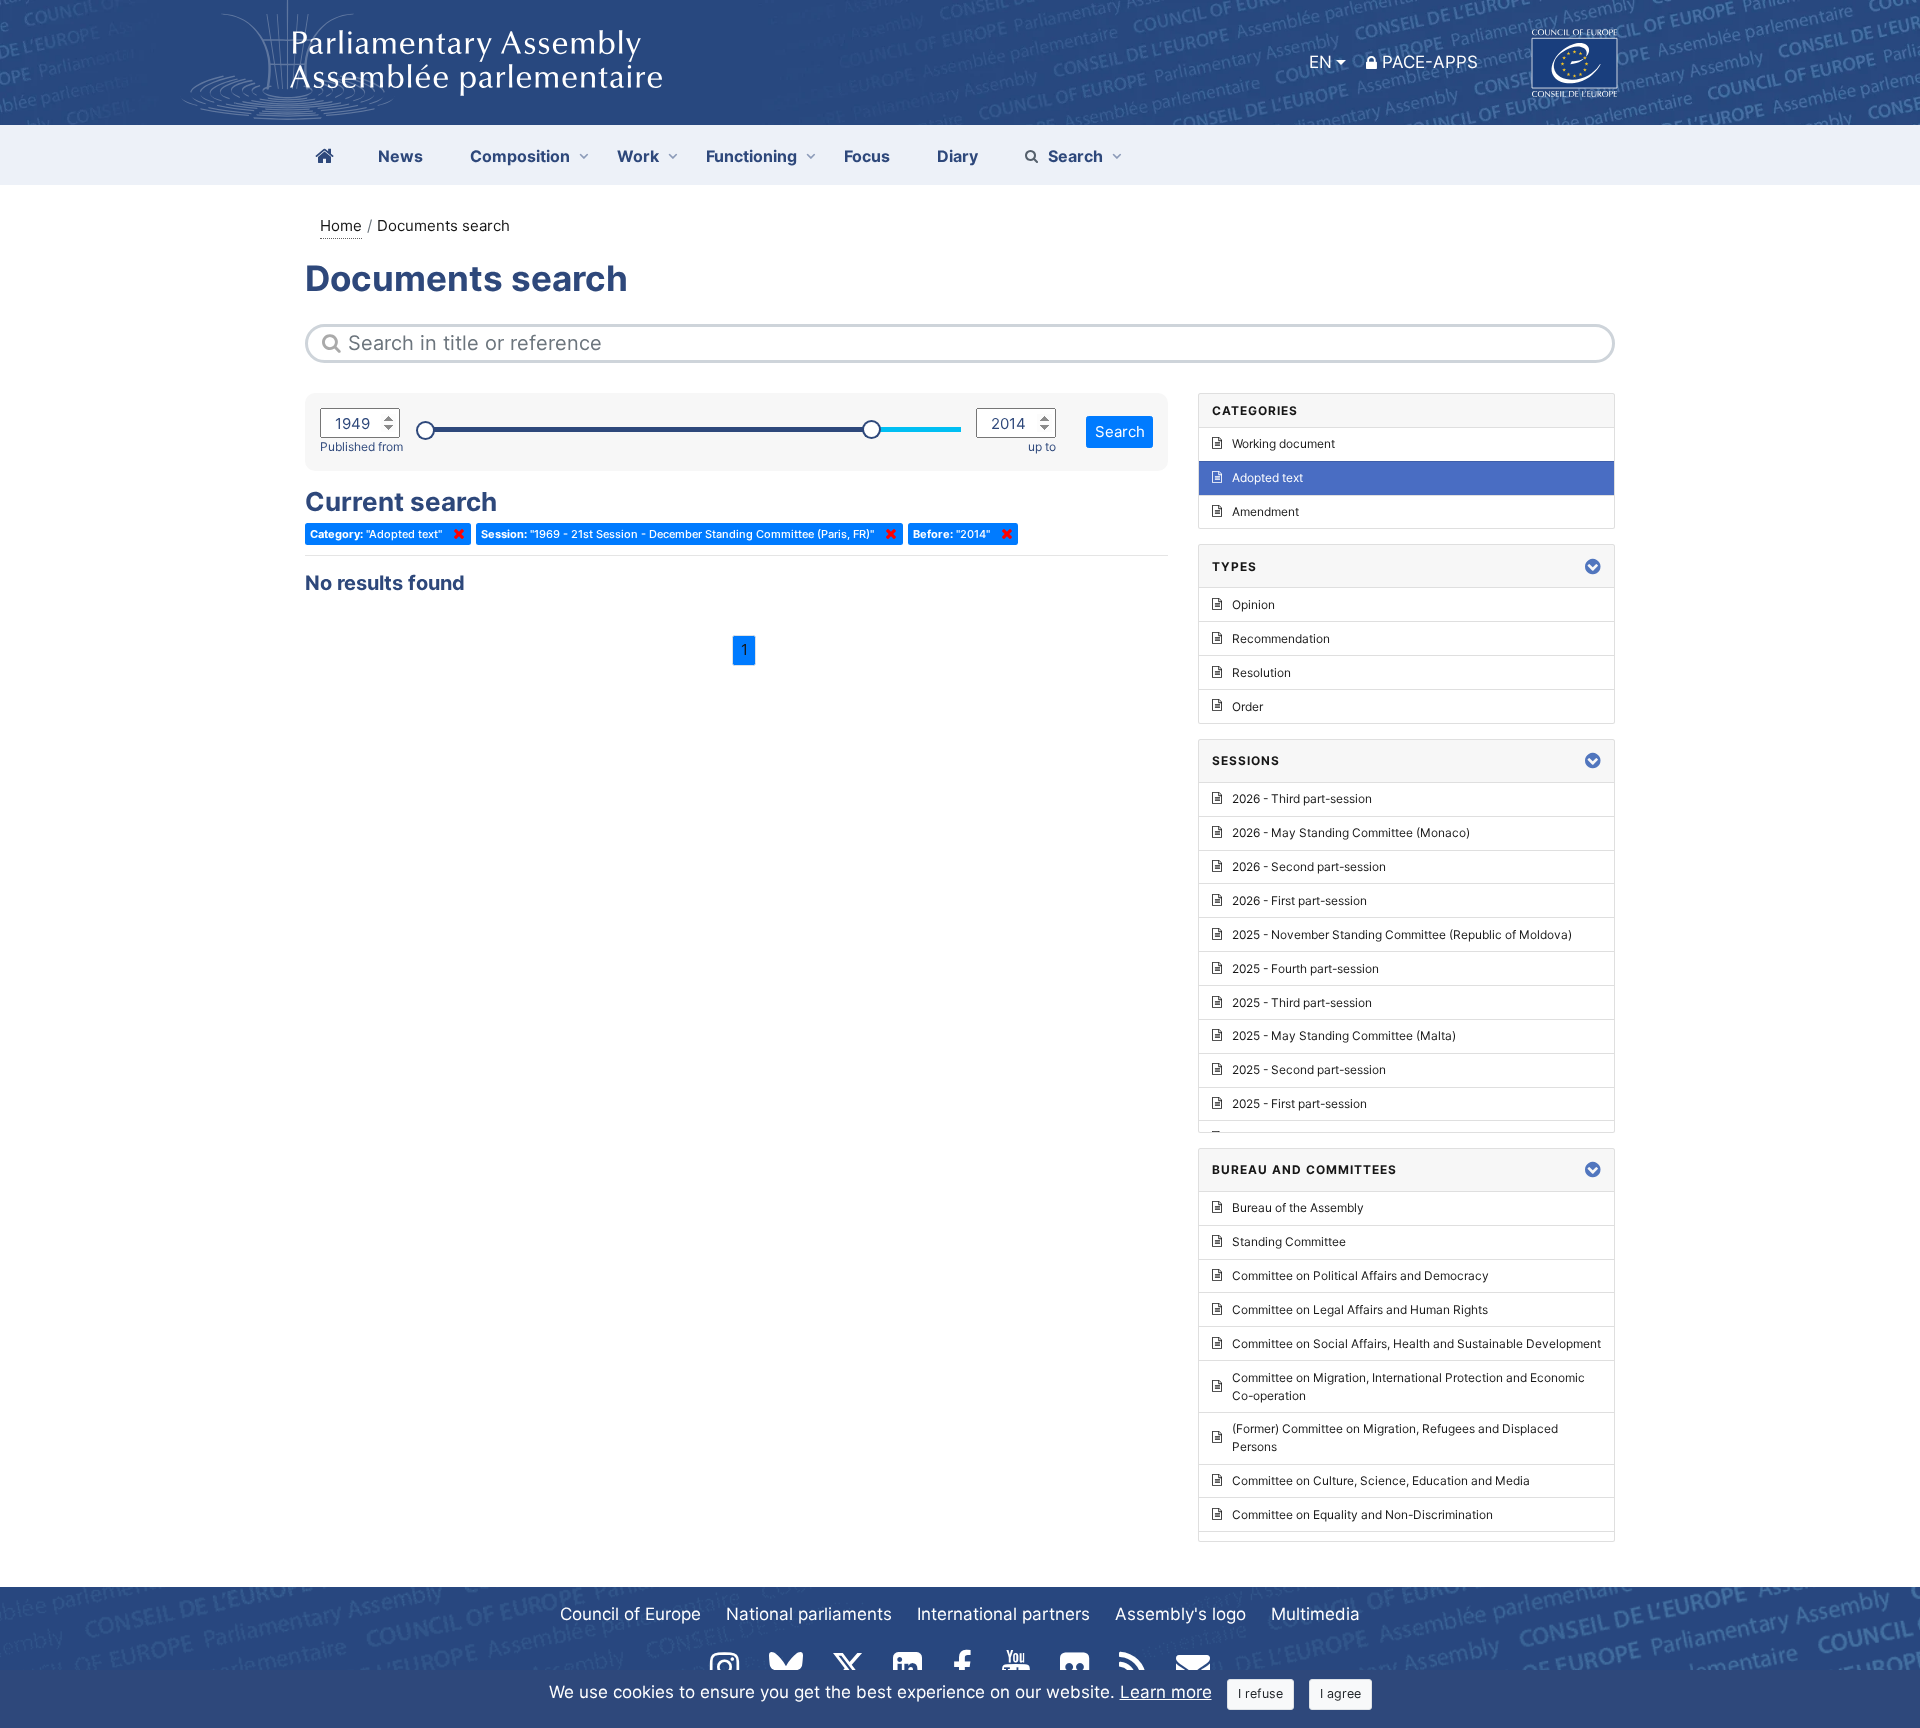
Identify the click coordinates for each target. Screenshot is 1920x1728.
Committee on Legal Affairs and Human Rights (1360, 1309)
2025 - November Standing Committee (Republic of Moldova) (1402, 934)
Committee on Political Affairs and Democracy (1360, 1275)
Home (341, 225)
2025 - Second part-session (1309, 1069)
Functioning (751, 156)
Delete (455, 534)
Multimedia (1315, 1614)
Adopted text (1267, 477)
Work (638, 156)
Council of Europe (630, 1614)
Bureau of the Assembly (1298, 1207)
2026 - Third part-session (1302, 798)
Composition (520, 156)
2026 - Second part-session (1309, 866)
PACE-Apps (1430, 62)
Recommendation (1281, 638)
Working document (1283, 443)
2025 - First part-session (1299, 1103)
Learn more (1166, 1692)
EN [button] (1320, 62)
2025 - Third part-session (1302, 1002)
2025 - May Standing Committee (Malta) (1344, 1035)
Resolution (1261, 672)
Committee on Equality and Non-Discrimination (1362, 1514)
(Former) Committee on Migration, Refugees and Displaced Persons (1395, 1437)
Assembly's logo (1180, 1614)
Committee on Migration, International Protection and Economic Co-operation (1408, 1386)
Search (1075, 156)
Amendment (1265, 511)
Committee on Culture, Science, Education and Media (1381, 1480)
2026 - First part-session (1299, 900)
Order (1247, 706)
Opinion (1253, 604)
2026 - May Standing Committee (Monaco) (1351, 832)
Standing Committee (1289, 1241)
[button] (1593, 566)
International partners (1003, 1614)
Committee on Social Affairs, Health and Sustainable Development (1416, 1343)
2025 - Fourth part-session (1305, 968)
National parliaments (809, 1614)
